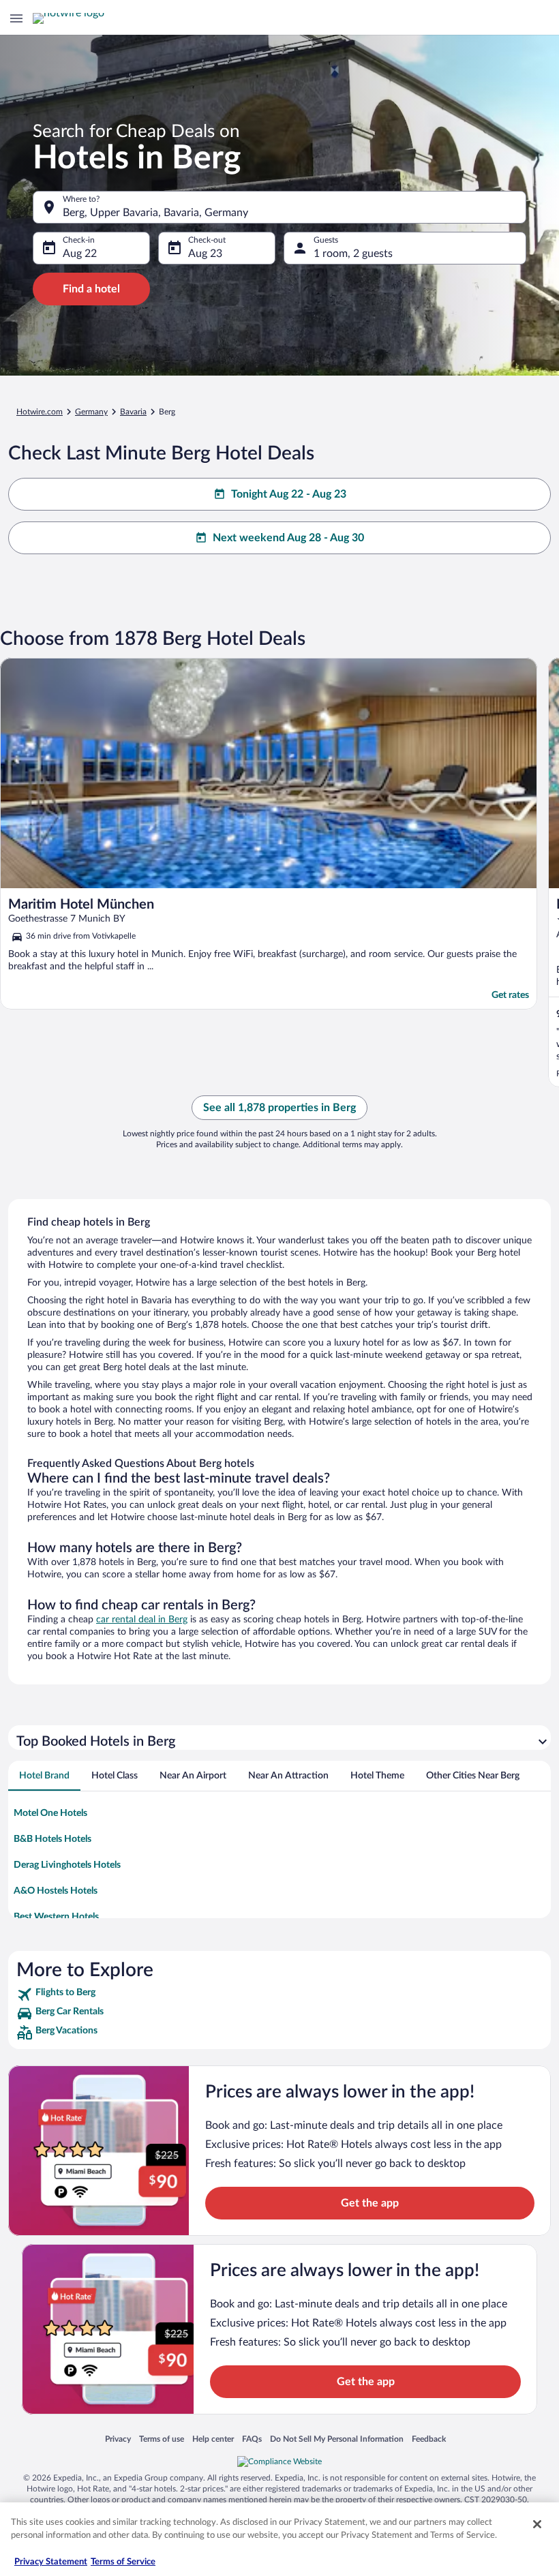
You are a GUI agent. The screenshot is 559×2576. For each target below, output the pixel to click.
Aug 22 (80, 254)
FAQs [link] (252, 2439)
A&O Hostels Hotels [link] (56, 1891)
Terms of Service (123, 2562)
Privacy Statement (51, 2562)
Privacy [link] (118, 2439)
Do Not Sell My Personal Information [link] (337, 2439)
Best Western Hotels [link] (56, 1917)
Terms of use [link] (162, 2439)
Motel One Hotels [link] (50, 1813)
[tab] (44, 1776)
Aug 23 (205, 254)
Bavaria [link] (133, 412)
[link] (279, 1995)
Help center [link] (213, 2439)
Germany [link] (91, 412)
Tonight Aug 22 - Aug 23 (289, 494)
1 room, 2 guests (353, 254)
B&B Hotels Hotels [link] (52, 1839)
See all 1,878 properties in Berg (279, 1108)
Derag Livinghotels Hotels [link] (67, 1865)
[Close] (537, 2524)
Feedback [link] (429, 2439)
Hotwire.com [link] (40, 412)
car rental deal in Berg (142, 1620)
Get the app (370, 2203)
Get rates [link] (510, 995)
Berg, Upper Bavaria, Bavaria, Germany (155, 213)
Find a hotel (91, 289)
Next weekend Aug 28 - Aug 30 (288, 538)
